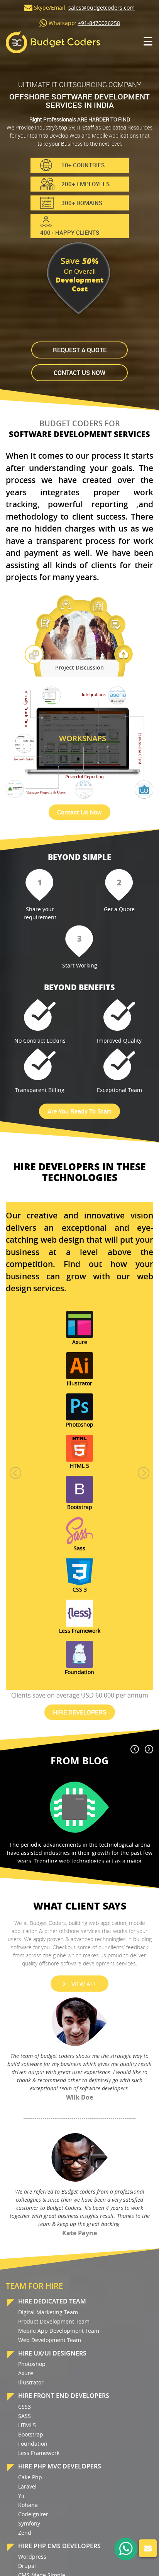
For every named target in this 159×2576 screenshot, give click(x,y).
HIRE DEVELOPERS (80, 1712)
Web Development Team (50, 2340)
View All (84, 1984)
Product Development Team (54, 2321)
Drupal (27, 2566)
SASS (25, 2416)
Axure (26, 2373)
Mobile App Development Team (59, 2331)
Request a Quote (80, 350)
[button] (15, 1473)
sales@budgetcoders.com (101, 8)
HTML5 (27, 2425)
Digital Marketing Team (48, 2312)
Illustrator (31, 2382)
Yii (21, 2496)
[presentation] (135, 1749)
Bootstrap (31, 2434)
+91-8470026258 (99, 23)
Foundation (33, 2444)
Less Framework (39, 2453)
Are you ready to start (79, 1111)
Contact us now (79, 373)
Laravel (27, 2486)
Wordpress (32, 2557)
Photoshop (32, 2364)
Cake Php (30, 2477)
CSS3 (25, 2407)
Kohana (28, 2505)
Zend (25, 2533)
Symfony (29, 2523)
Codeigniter (33, 2514)
